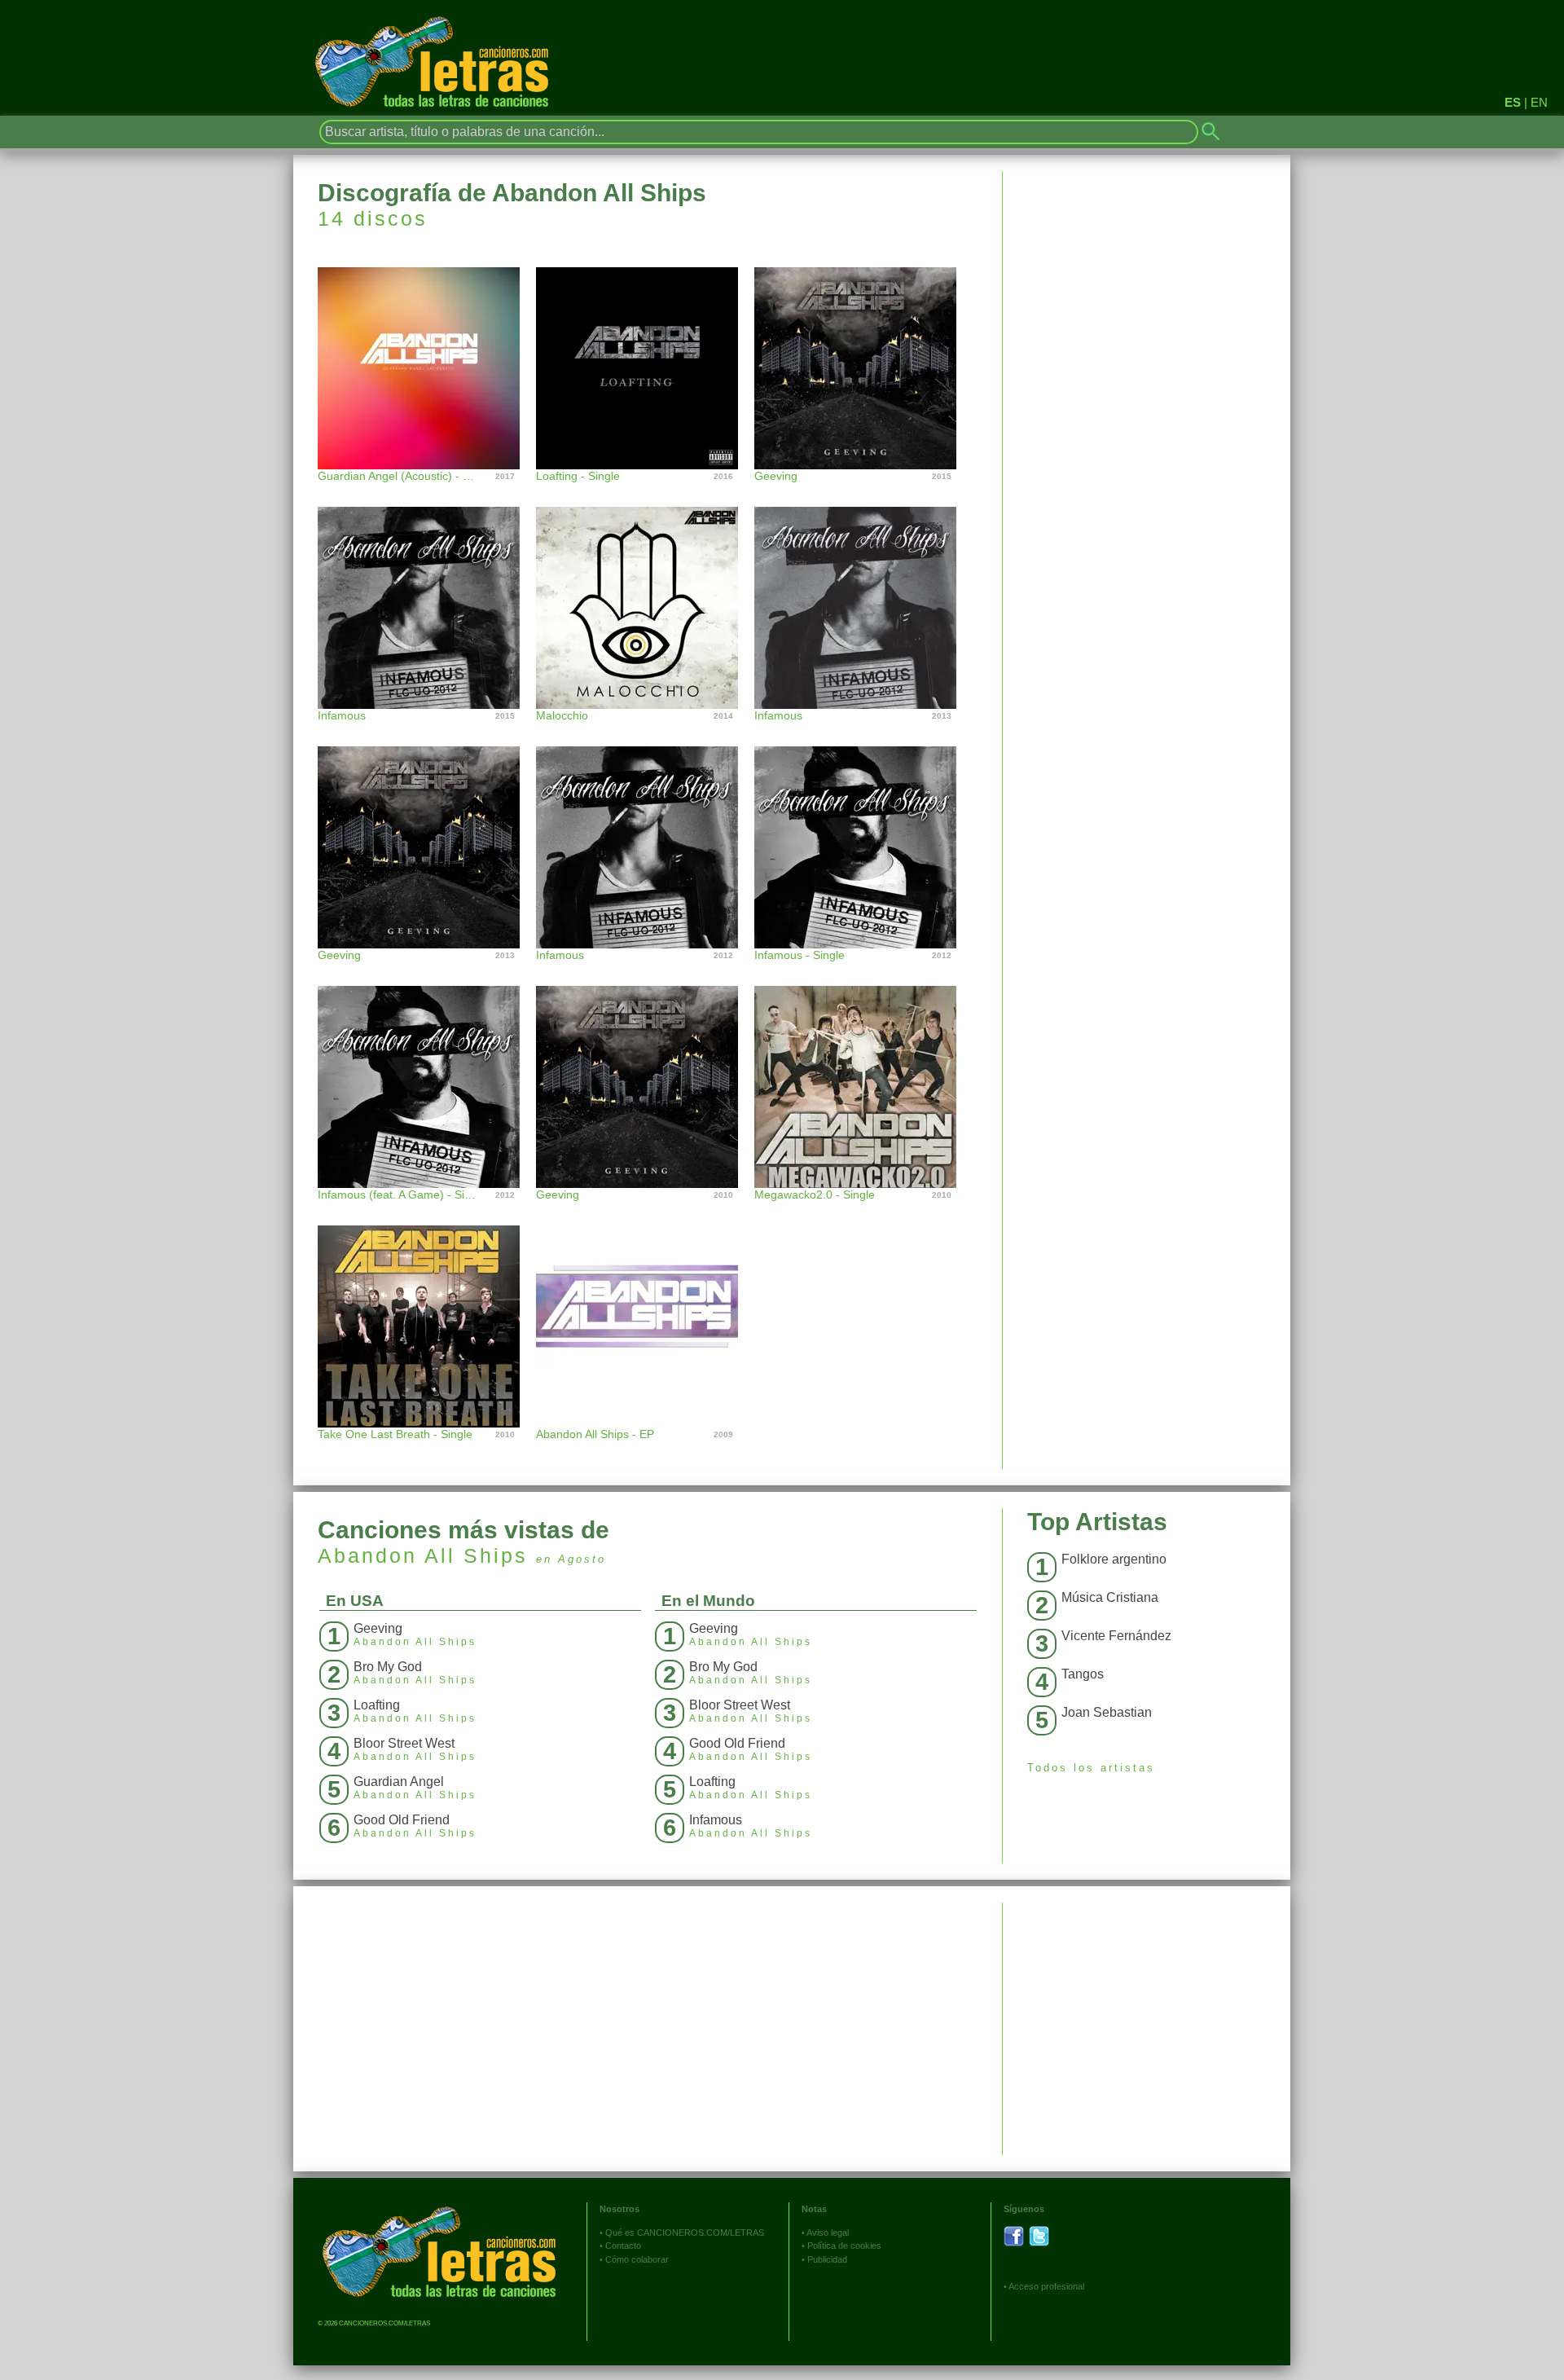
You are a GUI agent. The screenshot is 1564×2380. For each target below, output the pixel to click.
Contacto (623, 2246)
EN (1539, 102)
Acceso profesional (1046, 2286)
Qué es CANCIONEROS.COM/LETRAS (685, 2233)
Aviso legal (828, 2233)
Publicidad (827, 2259)
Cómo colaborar (637, 2259)
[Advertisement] (1147, 2017)
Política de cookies (844, 2246)
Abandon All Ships (423, 1555)
